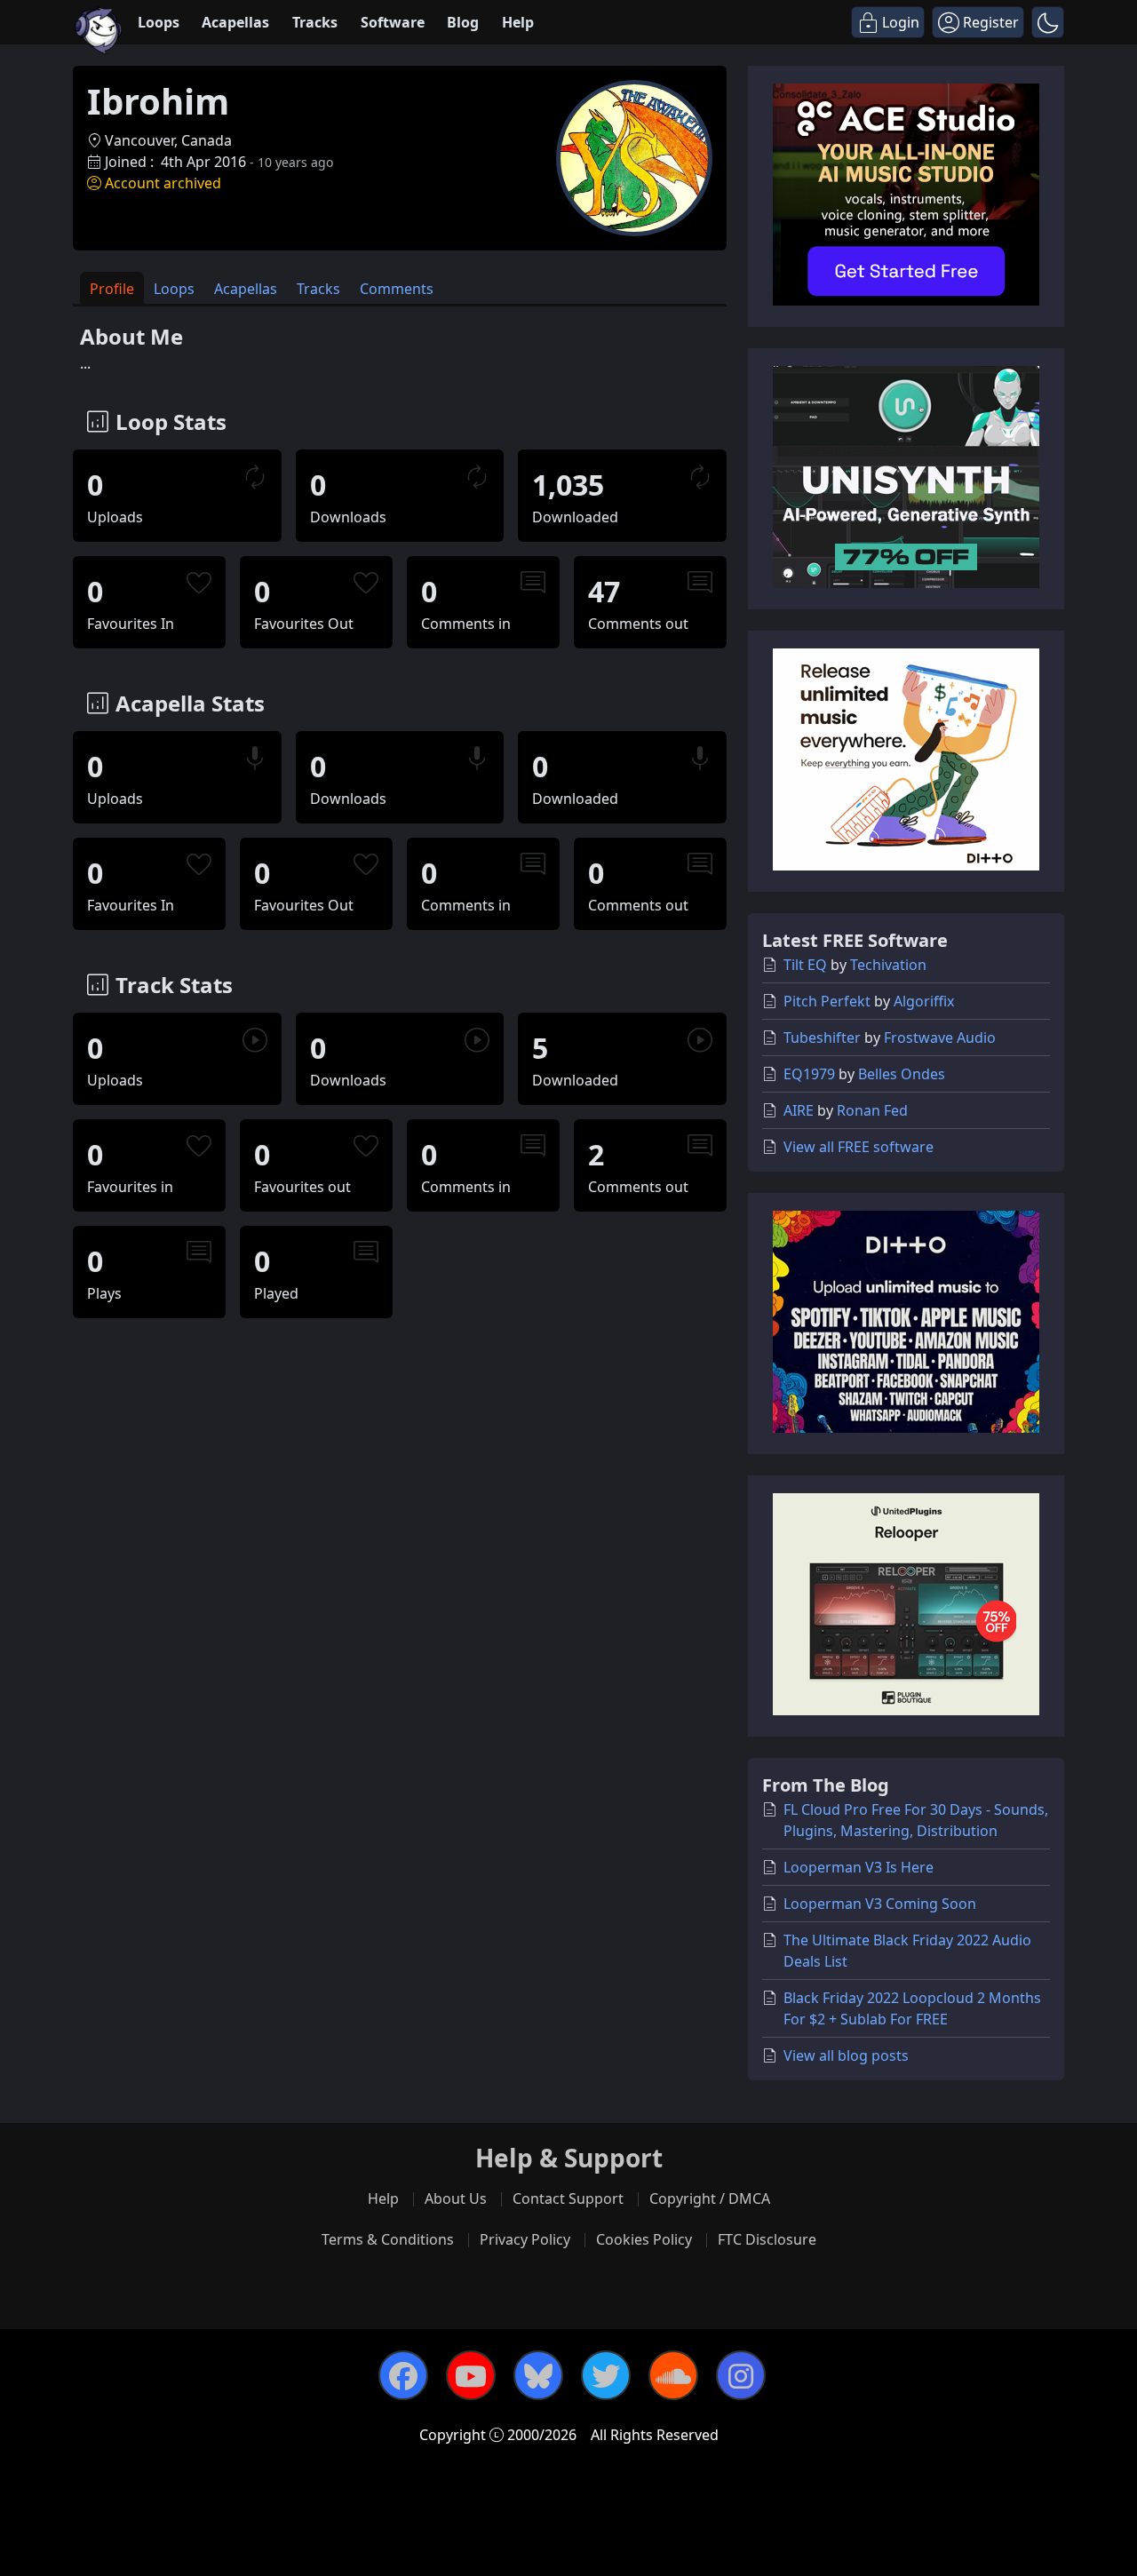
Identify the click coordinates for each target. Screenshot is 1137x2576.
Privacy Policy (525, 2239)
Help (518, 22)
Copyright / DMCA (710, 2198)
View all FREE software (859, 1147)
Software (393, 22)
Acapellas (235, 22)
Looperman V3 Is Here (859, 1867)
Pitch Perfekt (827, 1001)
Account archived (163, 183)
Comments (397, 289)
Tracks (315, 22)
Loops (159, 22)
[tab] (112, 288)
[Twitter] (606, 2375)
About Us (456, 2198)
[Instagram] (741, 2375)
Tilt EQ (805, 965)
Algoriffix (924, 1001)
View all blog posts (846, 2055)
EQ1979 (809, 1074)
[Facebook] (403, 2375)
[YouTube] (471, 2375)
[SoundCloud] (673, 2375)
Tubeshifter (822, 1038)
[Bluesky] (538, 2375)
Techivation (888, 965)
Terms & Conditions (388, 2239)
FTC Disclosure (767, 2239)
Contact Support (568, 2198)
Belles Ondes (902, 1074)
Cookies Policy (644, 2239)
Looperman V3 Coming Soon (880, 1904)
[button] (1048, 22)
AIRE (799, 1110)
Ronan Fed (872, 1110)
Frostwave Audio (940, 1038)
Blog (463, 22)
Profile (112, 289)
